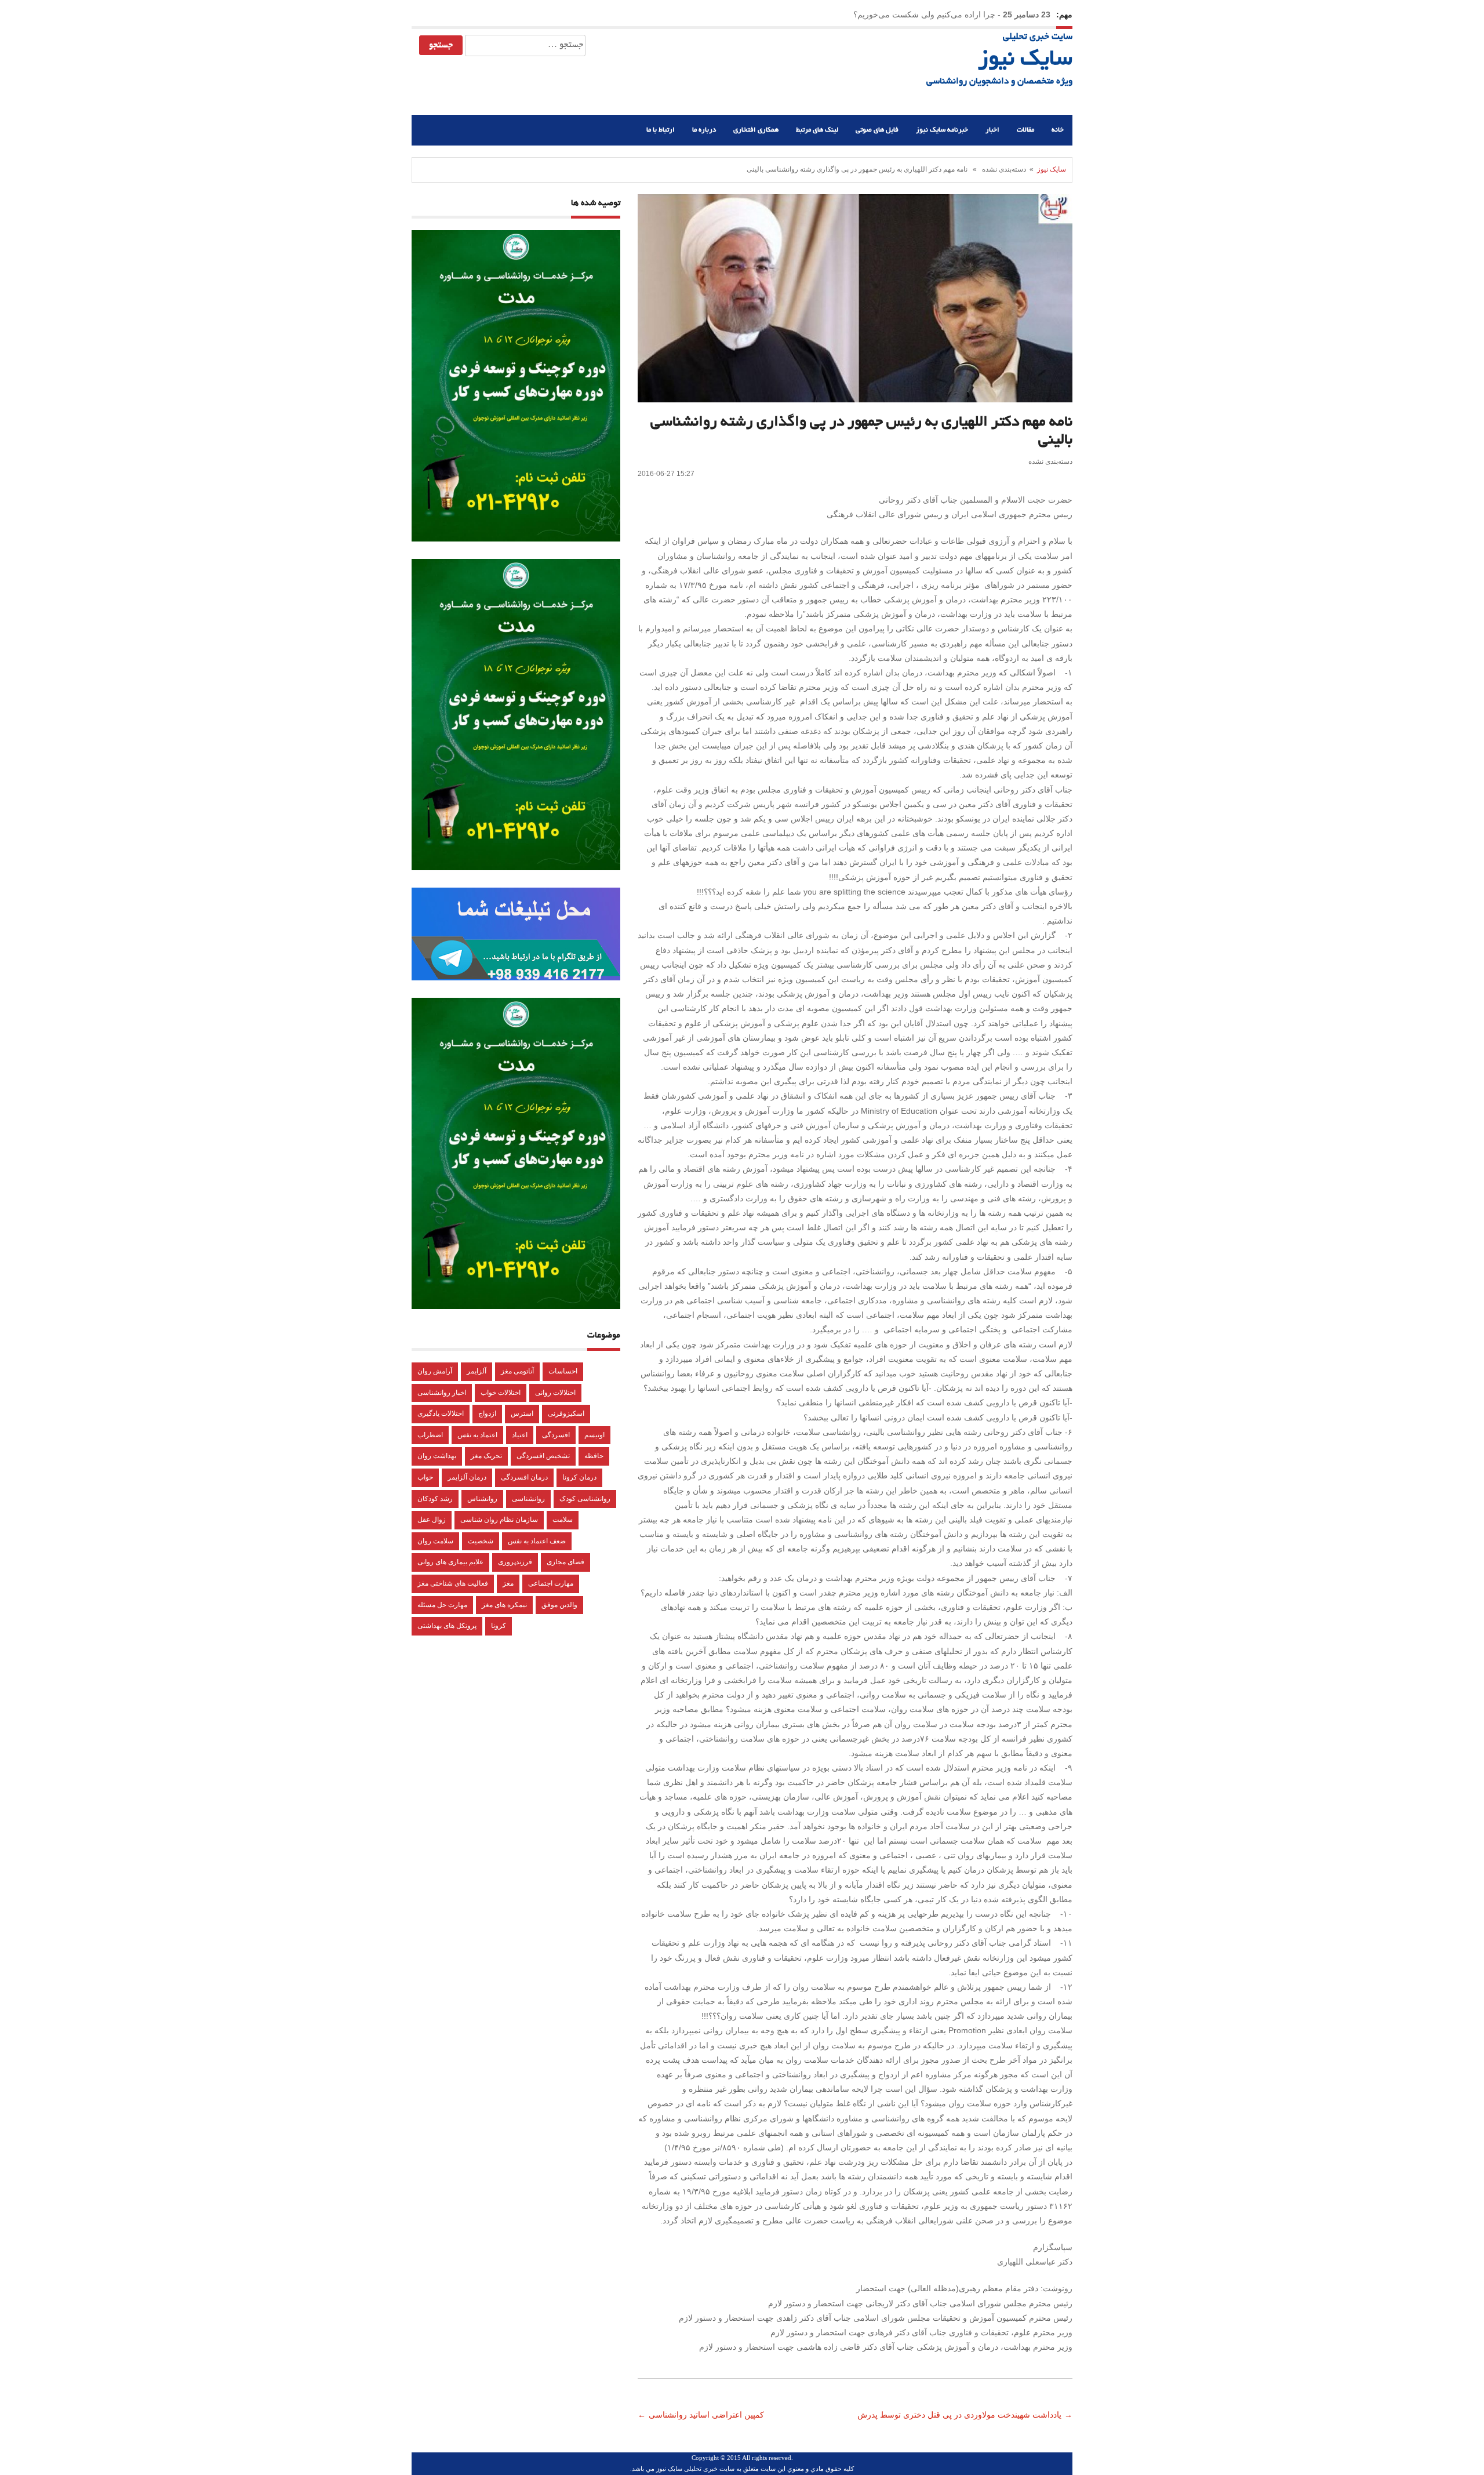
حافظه (594, 1456)
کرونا (499, 1626)
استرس (522, 1413)
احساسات (563, 1371)
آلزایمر (477, 1371)
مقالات (1025, 130)
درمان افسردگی (524, 1477)
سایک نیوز (1025, 60)
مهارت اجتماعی (551, 1583)
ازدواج (487, 1413)
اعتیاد (520, 1435)
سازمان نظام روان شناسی (499, 1520)
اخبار (992, 130)
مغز (508, 1583)
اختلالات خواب (501, 1393)
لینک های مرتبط (817, 130)
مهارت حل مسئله (442, 1605)
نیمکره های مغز (504, 1605)
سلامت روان (435, 1541)
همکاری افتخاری (756, 130)
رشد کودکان (435, 1499)
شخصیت (481, 1541)
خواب (425, 1477)
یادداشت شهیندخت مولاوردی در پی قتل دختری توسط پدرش (958, 2415)
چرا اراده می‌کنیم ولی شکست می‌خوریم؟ (924, 14)
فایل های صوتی (877, 130)
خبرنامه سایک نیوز (942, 130)
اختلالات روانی (555, 1393)
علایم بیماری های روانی (450, 1562)
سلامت (563, 1520)
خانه (1058, 130)
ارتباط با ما (661, 130)
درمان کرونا (579, 1477)
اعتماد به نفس (477, 1435)
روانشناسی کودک (585, 1499)
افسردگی (556, 1435)
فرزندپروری (515, 1562)
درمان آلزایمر (467, 1477)
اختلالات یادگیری (441, 1413)
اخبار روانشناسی (442, 1393)
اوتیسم (594, 1435)
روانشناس (482, 1499)
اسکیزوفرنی (566, 1413)
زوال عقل (432, 1520)
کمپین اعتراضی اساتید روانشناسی (708, 2415)
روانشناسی (528, 1499)
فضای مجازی (565, 1562)
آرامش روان (435, 1371)
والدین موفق (559, 1605)
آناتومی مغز (517, 1371)
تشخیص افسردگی (543, 1456)
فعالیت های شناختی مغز (453, 1583)
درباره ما (704, 130)
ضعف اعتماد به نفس (537, 1541)
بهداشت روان (437, 1456)
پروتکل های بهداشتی (447, 1626)
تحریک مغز (486, 1456)
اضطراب (430, 1435)
